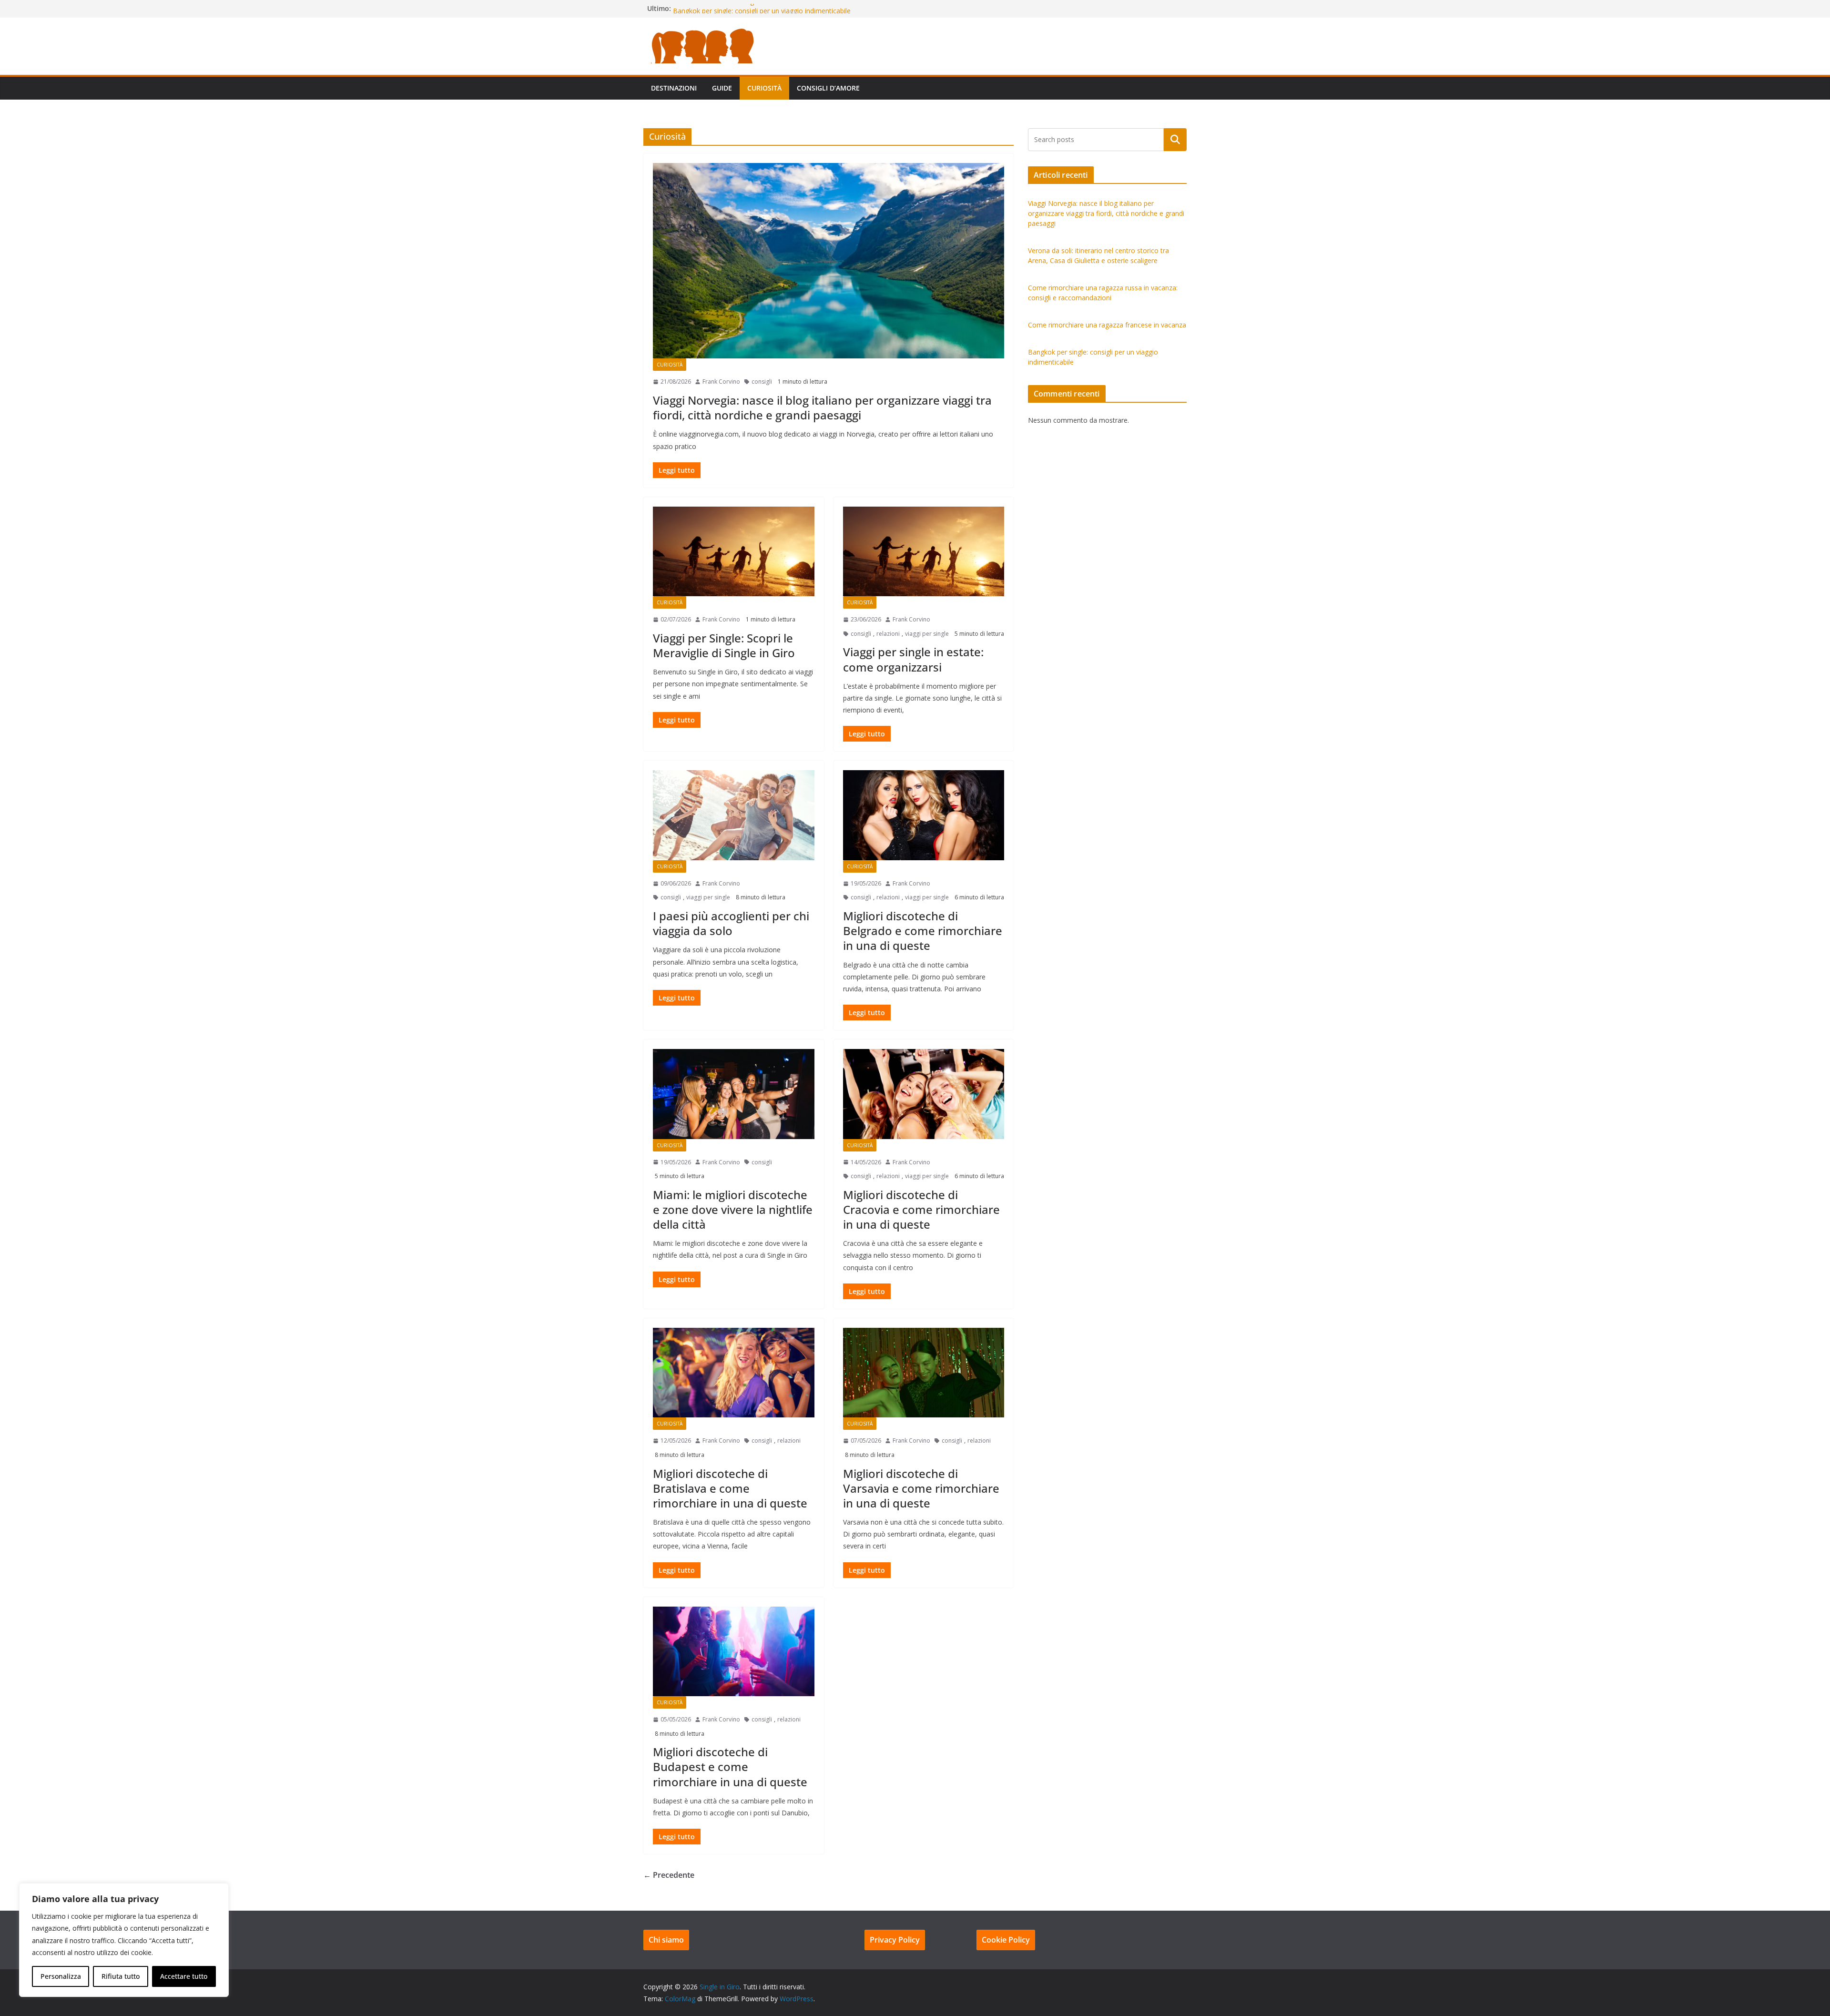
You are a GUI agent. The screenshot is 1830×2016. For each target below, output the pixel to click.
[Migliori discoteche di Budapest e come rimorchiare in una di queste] (734, 1651)
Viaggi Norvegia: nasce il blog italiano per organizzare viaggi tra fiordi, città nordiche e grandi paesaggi (822, 407)
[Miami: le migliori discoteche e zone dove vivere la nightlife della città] (734, 1094)
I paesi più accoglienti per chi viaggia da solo (731, 923)
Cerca (1175, 140)
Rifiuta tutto (121, 1976)
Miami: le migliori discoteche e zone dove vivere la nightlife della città (733, 1209)
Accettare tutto (184, 1976)
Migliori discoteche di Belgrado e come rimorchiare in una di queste (923, 931)
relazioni (888, 634)
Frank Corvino (721, 382)
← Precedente (669, 1875)
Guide (722, 88)
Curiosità (764, 88)
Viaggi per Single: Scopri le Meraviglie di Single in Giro (724, 645)
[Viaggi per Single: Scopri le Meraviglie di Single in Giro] (734, 551)
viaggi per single (927, 634)
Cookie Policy (1006, 1940)
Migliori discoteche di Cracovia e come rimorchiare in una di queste (921, 1209)
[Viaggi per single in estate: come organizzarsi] (924, 551)
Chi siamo (666, 1940)
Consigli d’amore (828, 88)
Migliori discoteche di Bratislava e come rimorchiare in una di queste (730, 1488)
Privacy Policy (895, 1940)
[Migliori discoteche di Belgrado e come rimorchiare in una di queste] (924, 815)
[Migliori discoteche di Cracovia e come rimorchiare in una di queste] (924, 1094)
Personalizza (61, 1976)
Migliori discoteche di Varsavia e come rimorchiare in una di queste (921, 1488)
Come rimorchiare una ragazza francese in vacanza (752, 8)
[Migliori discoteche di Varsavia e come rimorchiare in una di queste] (924, 1373)
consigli (762, 382)
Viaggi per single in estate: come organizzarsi (913, 659)
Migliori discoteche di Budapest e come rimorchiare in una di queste (730, 1767)
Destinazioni (674, 88)
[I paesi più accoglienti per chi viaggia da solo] (734, 815)
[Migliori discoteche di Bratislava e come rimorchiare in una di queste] (734, 1373)
